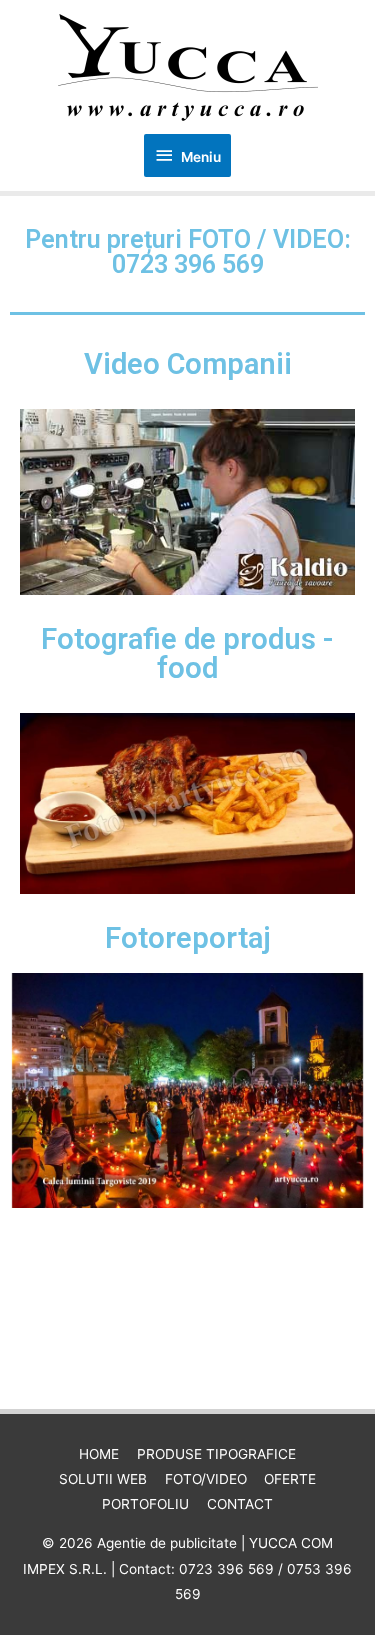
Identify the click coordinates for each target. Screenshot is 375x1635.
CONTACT (240, 1504)
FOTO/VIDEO (206, 1479)
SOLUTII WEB (103, 1479)
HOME (99, 1454)
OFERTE (290, 1479)
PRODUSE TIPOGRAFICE (216, 1454)
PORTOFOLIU (145, 1504)
